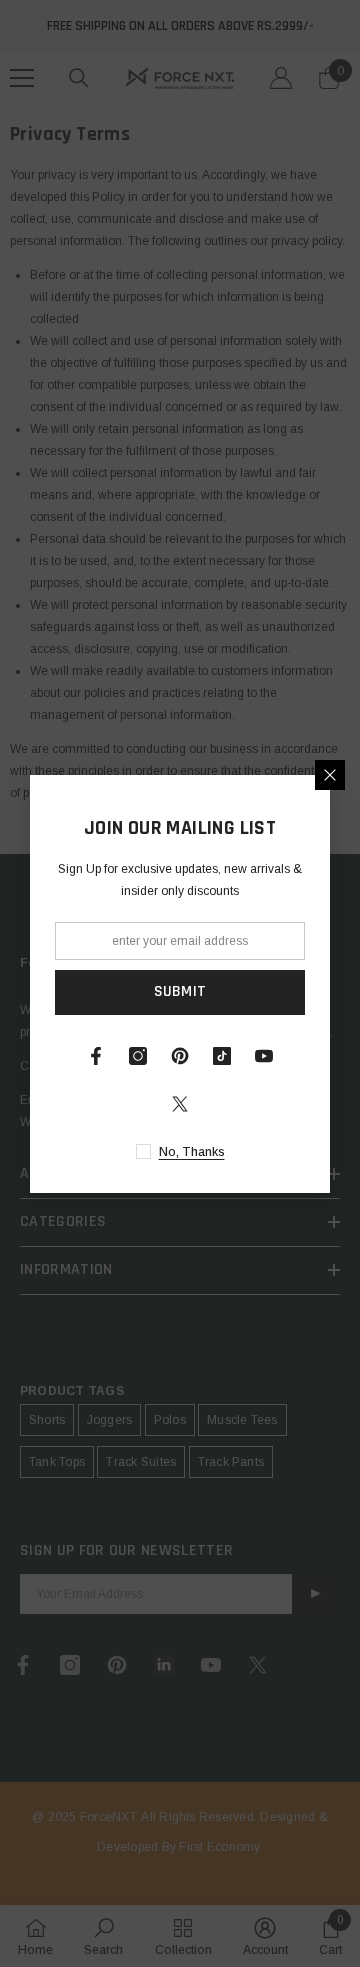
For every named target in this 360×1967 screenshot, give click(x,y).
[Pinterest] (180, 1056)
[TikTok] (222, 1056)
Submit (180, 991)
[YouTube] (264, 1056)
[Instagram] (138, 1056)
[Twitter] (180, 1104)
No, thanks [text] (192, 1152)
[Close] (330, 775)
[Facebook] (96, 1056)
